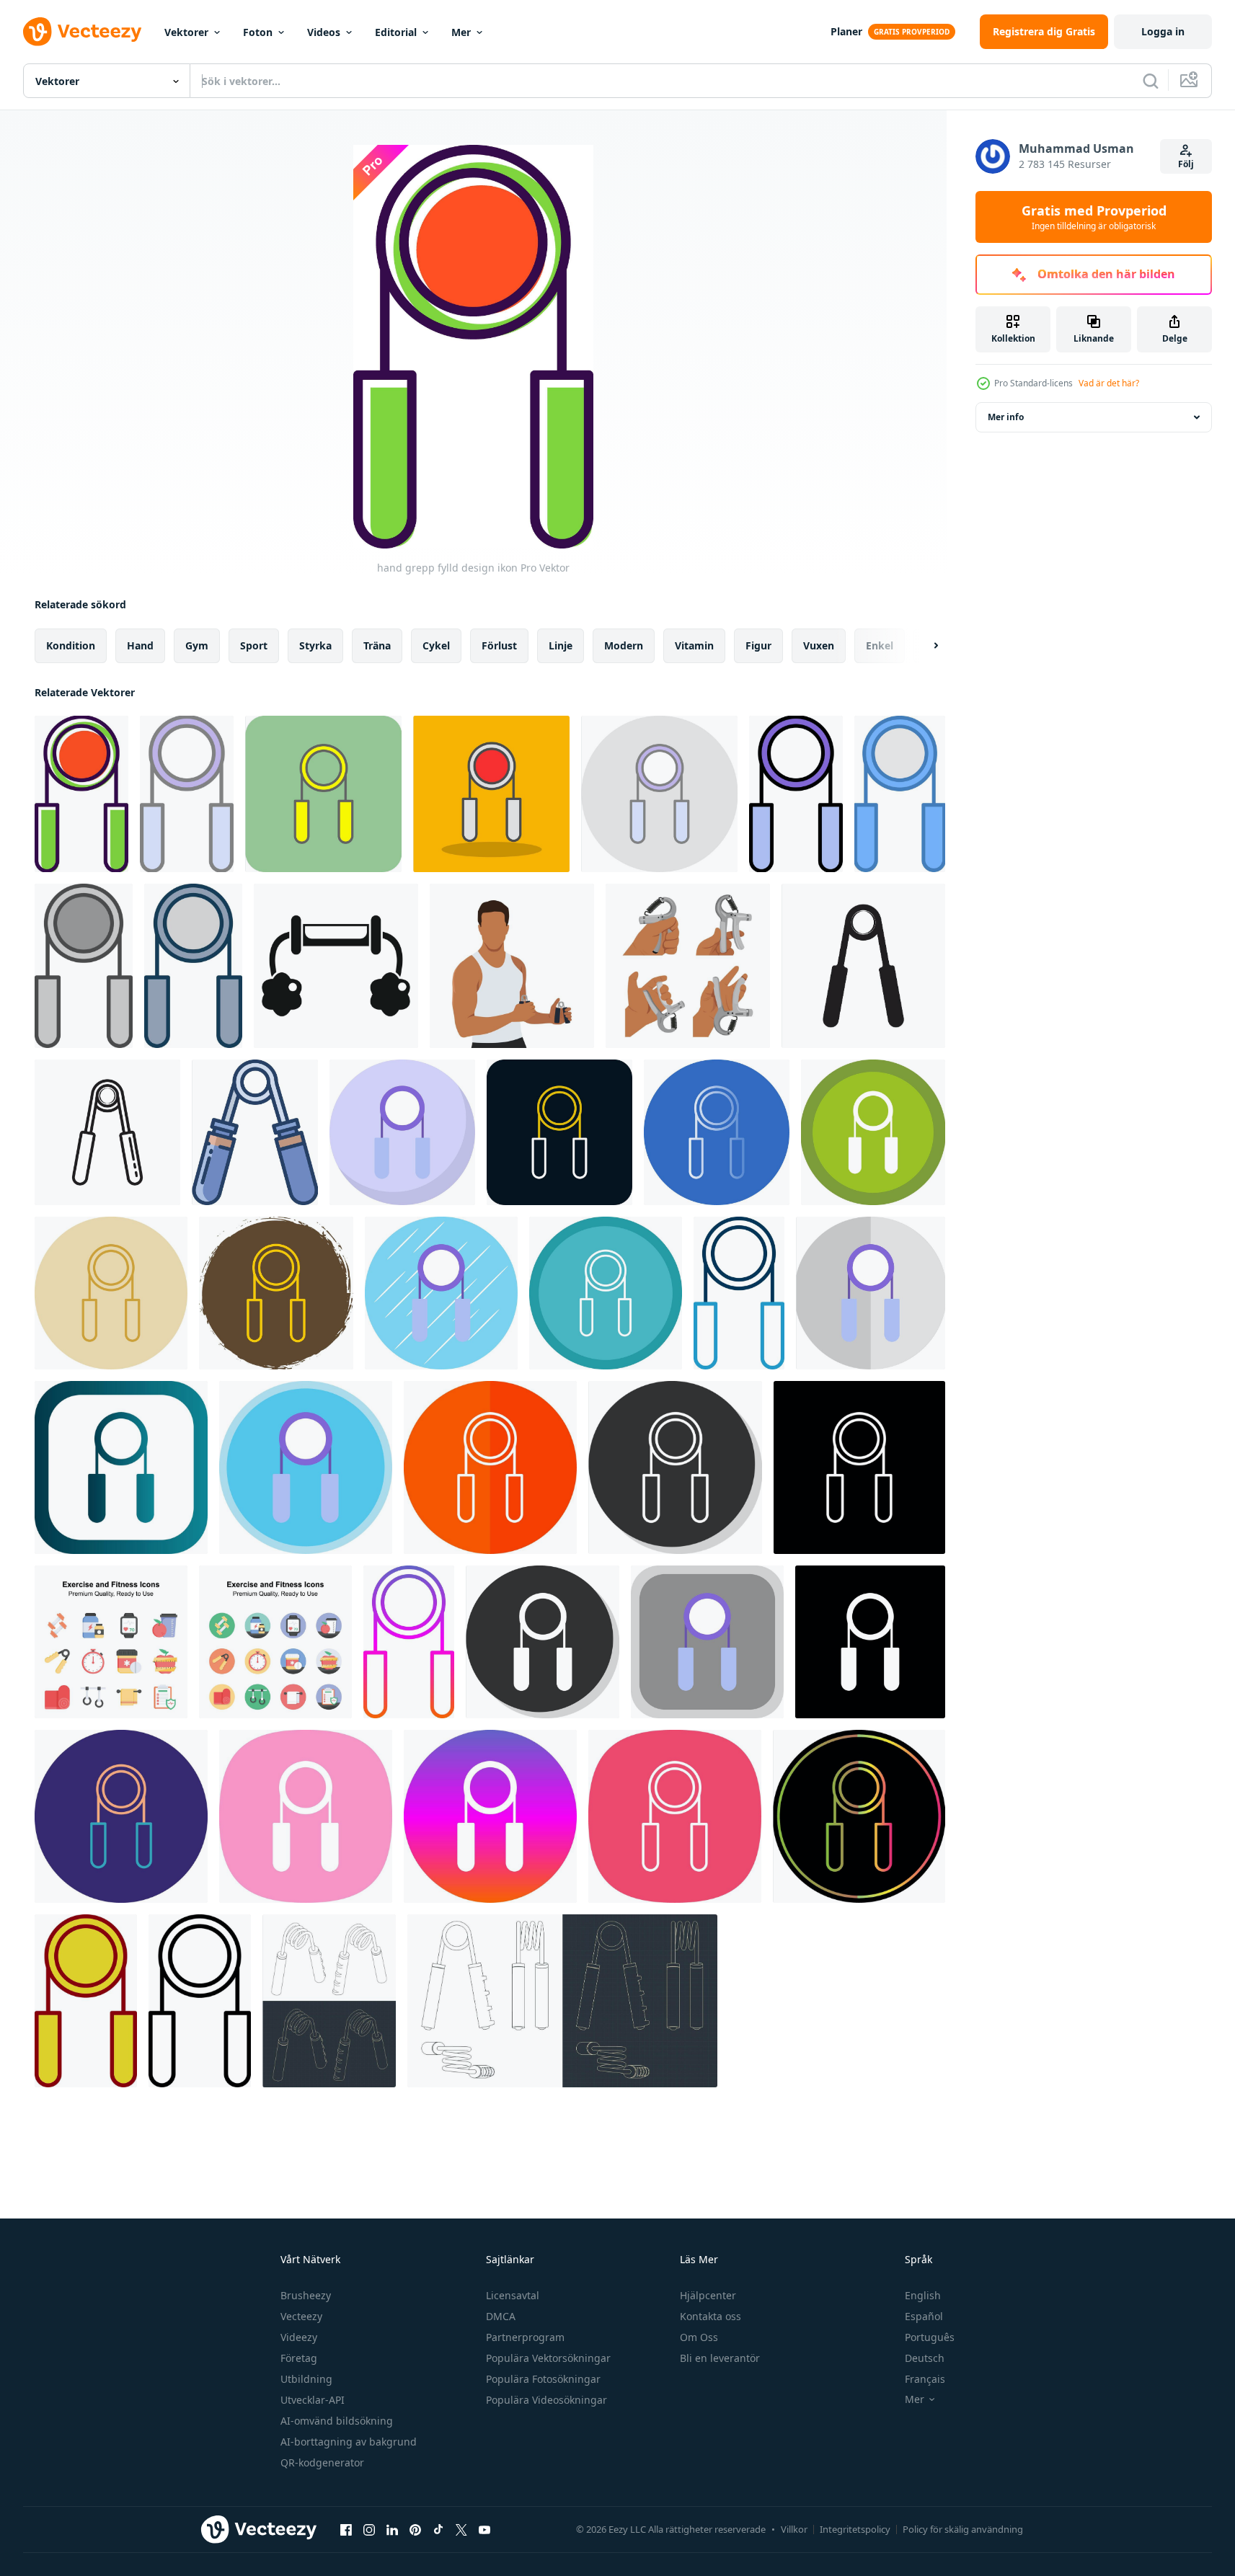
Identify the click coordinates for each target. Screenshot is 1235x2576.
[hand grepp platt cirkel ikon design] (441, 1293)
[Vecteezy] (82, 32)
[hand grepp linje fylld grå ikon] (193, 966)
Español (924, 2316)
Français (925, 2379)
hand (140, 645)
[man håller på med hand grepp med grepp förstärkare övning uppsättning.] (688, 966)
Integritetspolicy (855, 2529)
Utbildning (306, 2379)
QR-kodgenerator (322, 2462)
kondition (71, 645)
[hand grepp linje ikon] (200, 2001)
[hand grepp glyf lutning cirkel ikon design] (490, 1816)
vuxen (819, 645)
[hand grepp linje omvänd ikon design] (859, 1467)
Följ (1186, 164)
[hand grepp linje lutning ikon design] (409, 1642)
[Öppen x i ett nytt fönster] (461, 2529)
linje (561, 645)
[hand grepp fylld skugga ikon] (491, 794)
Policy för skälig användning (963, 2529)
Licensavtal (513, 2295)
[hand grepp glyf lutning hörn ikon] (121, 1467)
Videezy (299, 2337)
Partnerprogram (525, 2337)
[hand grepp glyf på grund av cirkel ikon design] (873, 1132)
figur (758, 645)
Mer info (1006, 417)
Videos (324, 32)
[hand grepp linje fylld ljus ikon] (187, 794)
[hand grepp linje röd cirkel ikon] (559, 1132)
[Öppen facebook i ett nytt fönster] (346, 2529)
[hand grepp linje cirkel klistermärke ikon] (276, 1293)
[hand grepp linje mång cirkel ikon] (606, 1293)
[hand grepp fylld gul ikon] (323, 794)
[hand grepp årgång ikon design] (86, 2001)
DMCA (501, 2316)
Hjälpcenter (708, 2295)
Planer (846, 31)
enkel (880, 645)
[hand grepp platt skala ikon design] (871, 1293)
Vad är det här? (1109, 383)
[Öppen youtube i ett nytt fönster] (484, 2529)
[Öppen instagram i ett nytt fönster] (369, 2529)
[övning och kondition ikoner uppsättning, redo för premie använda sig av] (111, 1642)
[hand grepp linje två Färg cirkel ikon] (121, 1816)
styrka (315, 645)
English (923, 2295)
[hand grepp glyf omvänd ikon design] (870, 1642)
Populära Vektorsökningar (548, 2358)
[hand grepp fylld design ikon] (81, 794)
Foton (258, 32)
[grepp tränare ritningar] (562, 2001)
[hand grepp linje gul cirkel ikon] (111, 1293)
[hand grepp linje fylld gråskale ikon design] (84, 966)
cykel (436, 645)
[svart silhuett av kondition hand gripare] (336, 966)
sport (254, 645)
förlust (499, 645)
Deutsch (925, 2358)
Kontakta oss (711, 2316)
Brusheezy (306, 2295)
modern (624, 645)
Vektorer (186, 32)
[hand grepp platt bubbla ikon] (402, 1132)
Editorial (396, 32)
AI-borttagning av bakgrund (349, 2442)
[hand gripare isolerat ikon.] (863, 966)
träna (377, 645)
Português (930, 2337)
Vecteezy (301, 2316)
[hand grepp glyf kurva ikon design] (306, 1816)
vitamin (694, 645)
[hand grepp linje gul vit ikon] (490, 1467)
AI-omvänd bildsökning (337, 2421)
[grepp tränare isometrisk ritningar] (329, 2001)
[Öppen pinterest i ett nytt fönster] (415, 2529)
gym (197, 645)
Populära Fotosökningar (543, 2379)
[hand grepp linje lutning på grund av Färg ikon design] (859, 1816)
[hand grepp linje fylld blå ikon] (900, 794)
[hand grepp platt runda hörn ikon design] (707, 1642)
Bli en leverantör (720, 2358)
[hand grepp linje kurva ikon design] (675, 1816)
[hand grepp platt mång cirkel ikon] (306, 1467)
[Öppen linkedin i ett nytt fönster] (392, 2529)
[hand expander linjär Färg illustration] (255, 1132)
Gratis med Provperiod (1094, 217)
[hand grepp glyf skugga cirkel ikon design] (543, 1642)
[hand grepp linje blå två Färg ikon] (739, 1293)
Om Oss (699, 2337)
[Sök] (1151, 81)
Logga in (1163, 31)
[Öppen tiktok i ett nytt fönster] (438, 2529)
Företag (299, 2358)
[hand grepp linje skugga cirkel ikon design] (675, 1467)
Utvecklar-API (313, 2400)
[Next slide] (924, 646)
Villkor (794, 2529)
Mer (461, 32)
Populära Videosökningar (546, 2400)
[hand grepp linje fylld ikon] (796, 794)
